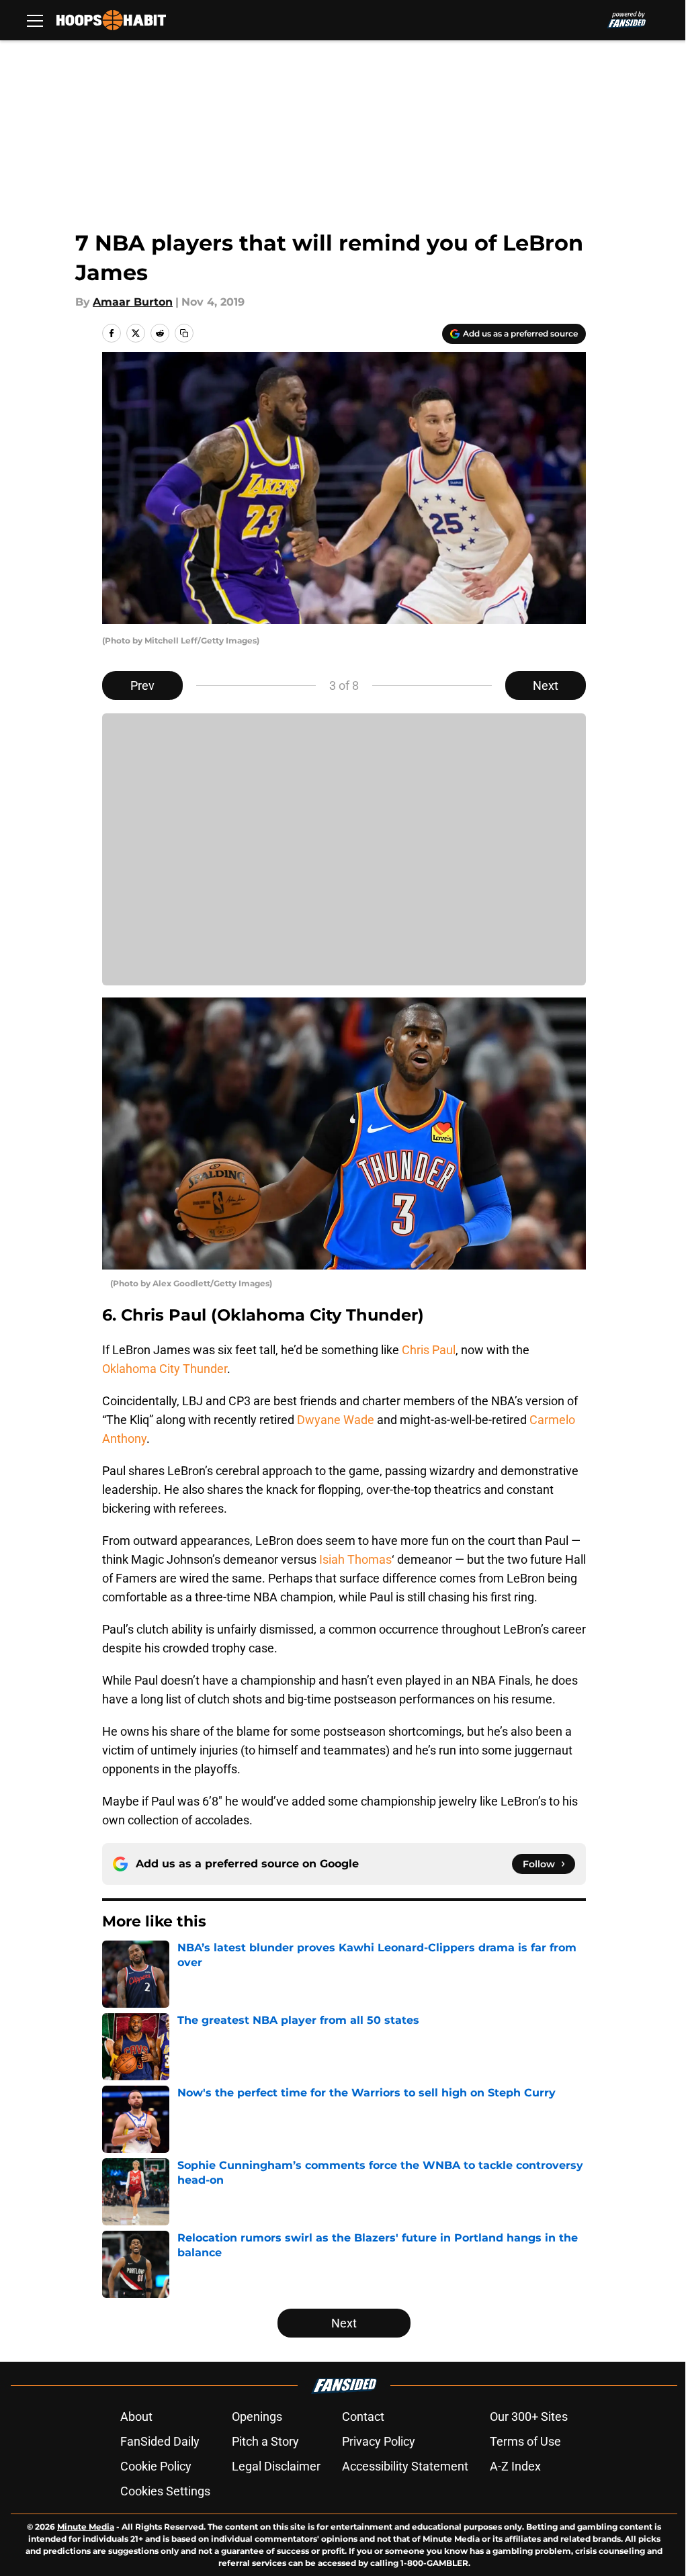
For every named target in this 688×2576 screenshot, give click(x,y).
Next (546, 685)
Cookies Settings (165, 2491)
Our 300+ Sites (529, 2416)
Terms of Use (525, 2441)
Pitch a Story (265, 2441)
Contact (363, 2416)
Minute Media (86, 2527)
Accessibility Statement (405, 2466)
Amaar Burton (133, 302)
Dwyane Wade (336, 1420)
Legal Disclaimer (276, 2466)
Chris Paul (429, 1350)
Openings (257, 2416)
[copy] (184, 333)
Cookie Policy (156, 2466)
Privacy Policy (379, 2441)
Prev (142, 685)
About (136, 2416)
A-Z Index (515, 2466)
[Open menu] (35, 20)
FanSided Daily (160, 2441)
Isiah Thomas (355, 1559)
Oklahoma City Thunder (165, 1369)
